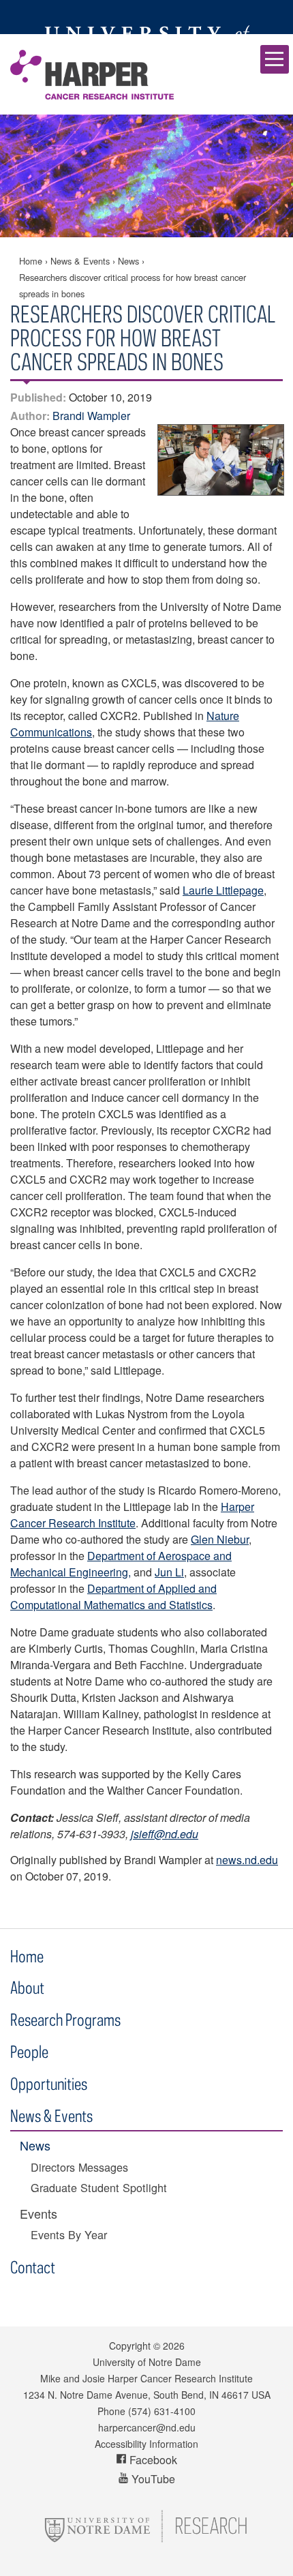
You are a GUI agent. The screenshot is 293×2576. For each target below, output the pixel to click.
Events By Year (69, 2235)
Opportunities (49, 2083)
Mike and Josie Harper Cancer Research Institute (92, 74)
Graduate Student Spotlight (99, 2188)
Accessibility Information (146, 2444)
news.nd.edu (247, 1860)
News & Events (80, 261)
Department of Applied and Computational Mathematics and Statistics (113, 1597)
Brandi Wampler (91, 416)
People (29, 2051)
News (128, 261)
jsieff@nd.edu (165, 1834)
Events (38, 2214)
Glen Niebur (220, 1539)
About (27, 1987)
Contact (33, 2267)
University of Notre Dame (147, 2362)
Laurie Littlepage (223, 890)
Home (31, 261)
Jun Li (169, 1572)
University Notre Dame (147, 17)
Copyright (130, 2346)
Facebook (152, 2460)
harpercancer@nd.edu (147, 2427)
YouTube (152, 2479)
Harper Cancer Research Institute (132, 1515)
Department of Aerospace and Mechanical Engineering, (121, 1564)
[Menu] (275, 59)
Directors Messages (79, 2167)
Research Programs (65, 2019)
